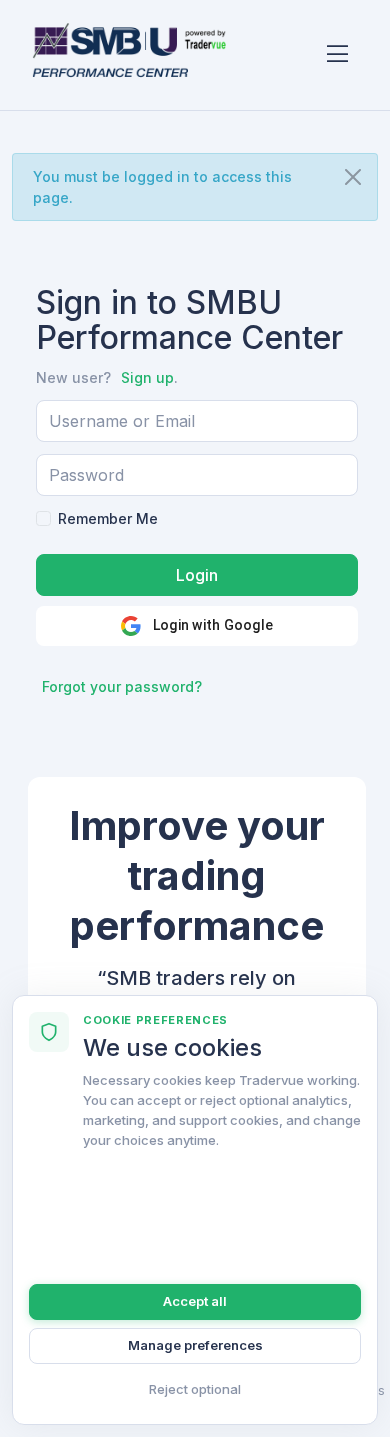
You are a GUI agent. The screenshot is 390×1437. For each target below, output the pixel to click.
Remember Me (108, 518)
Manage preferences (195, 1345)
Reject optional (195, 1389)
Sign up (147, 377)
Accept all (195, 1301)
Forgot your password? (122, 686)
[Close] (353, 177)
